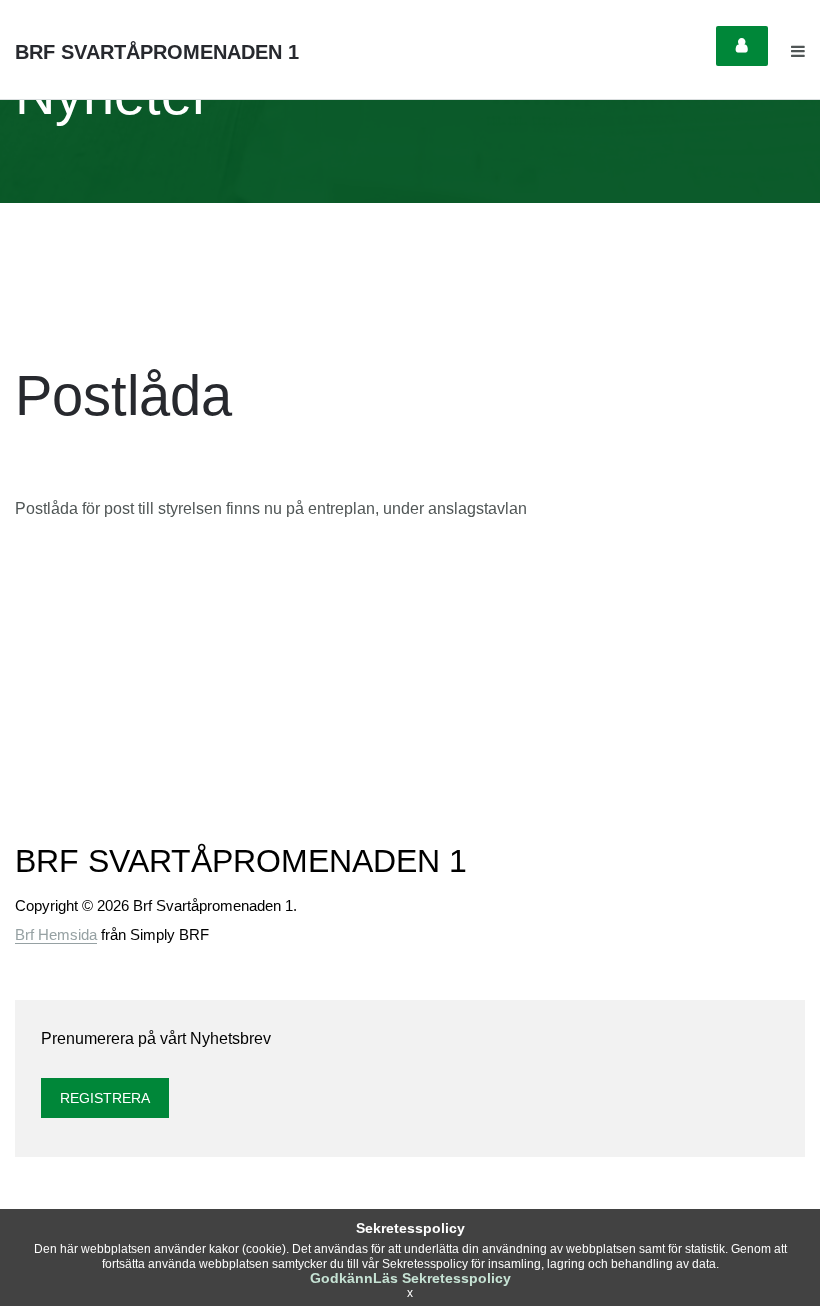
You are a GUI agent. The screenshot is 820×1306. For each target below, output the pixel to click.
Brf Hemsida (56, 934)
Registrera (105, 1098)
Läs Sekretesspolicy (442, 1278)
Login (742, 46)
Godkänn (341, 1278)
